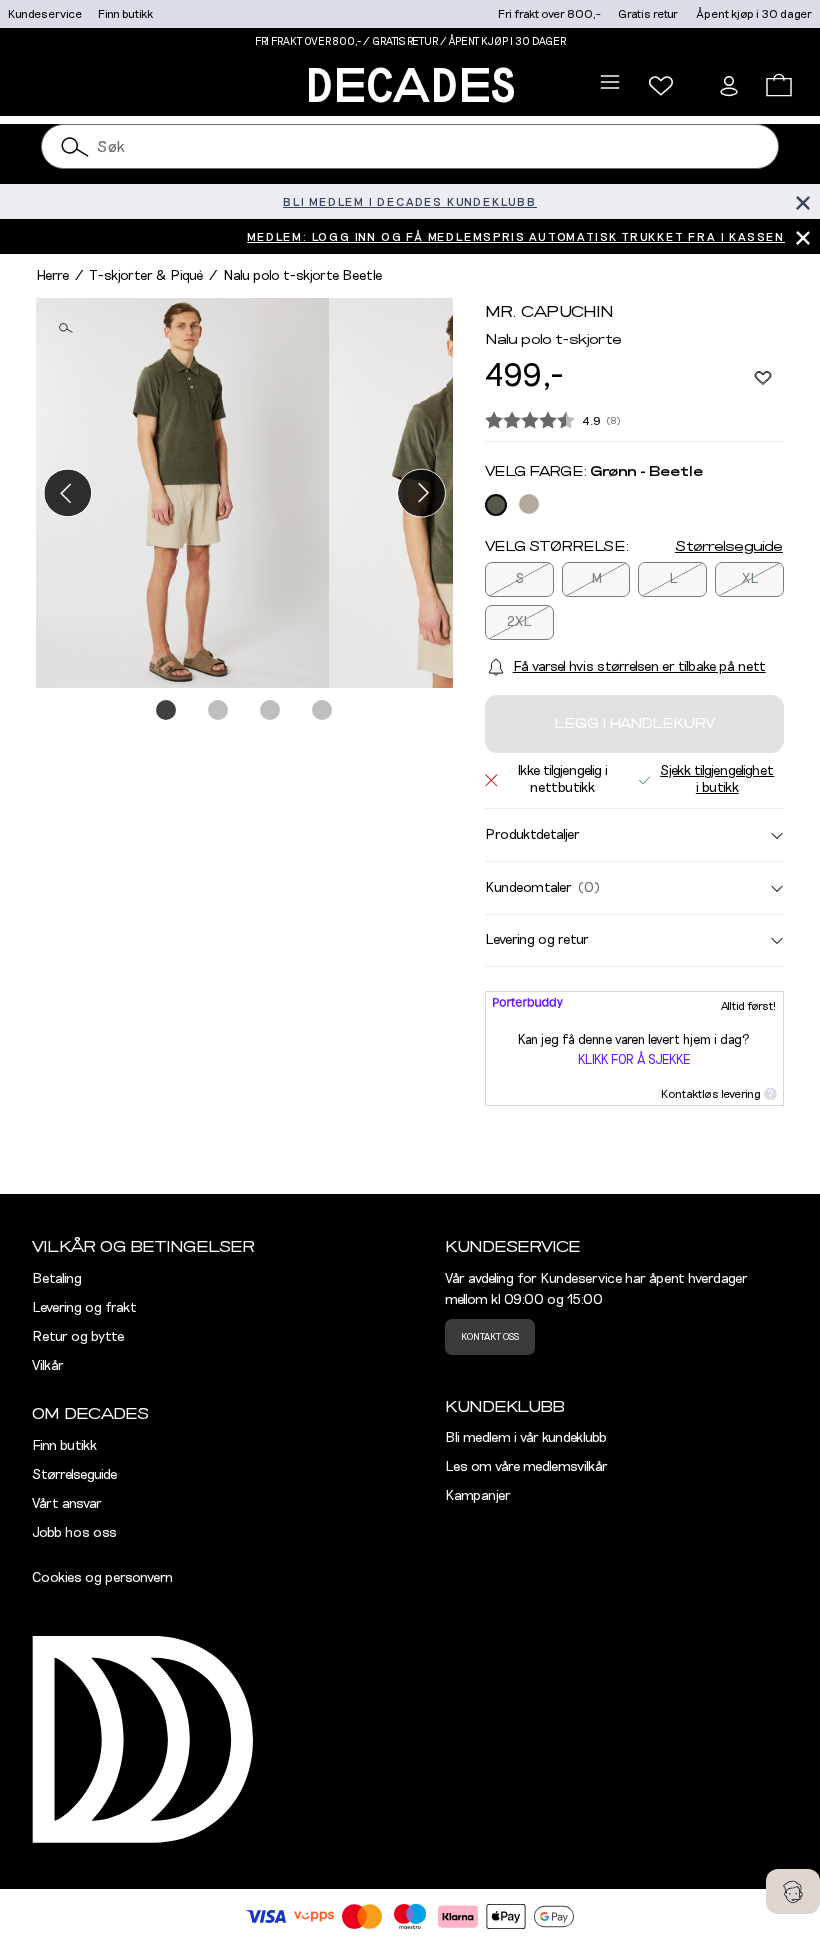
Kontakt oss (490, 1337)
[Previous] (67, 492)
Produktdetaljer (532, 835)
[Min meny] (661, 86)
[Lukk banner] (802, 201)
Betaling (57, 1279)
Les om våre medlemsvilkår (526, 1467)
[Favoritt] (763, 377)
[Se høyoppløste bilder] (182, 493)
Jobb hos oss (74, 1533)
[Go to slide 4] (323, 711)
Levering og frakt (84, 1308)
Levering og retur (537, 940)
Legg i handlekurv (634, 724)
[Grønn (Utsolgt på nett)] (496, 505)
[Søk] (75, 146)
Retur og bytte (78, 1337)
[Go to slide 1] (167, 711)
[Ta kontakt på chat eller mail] (793, 1891)
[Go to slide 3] (271, 711)
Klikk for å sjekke (634, 1060)
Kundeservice (45, 14)
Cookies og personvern (102, 1578)
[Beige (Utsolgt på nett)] (529, 504)
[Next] (421, 492)
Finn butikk (125, 14)
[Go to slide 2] (219, 711)
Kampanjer (478, 1496)
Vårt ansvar (67, 1504)
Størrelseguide (729, 547)
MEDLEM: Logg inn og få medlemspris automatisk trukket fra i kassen (516, 237)
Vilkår (48, 1366)
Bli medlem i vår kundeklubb (526, 1438)
